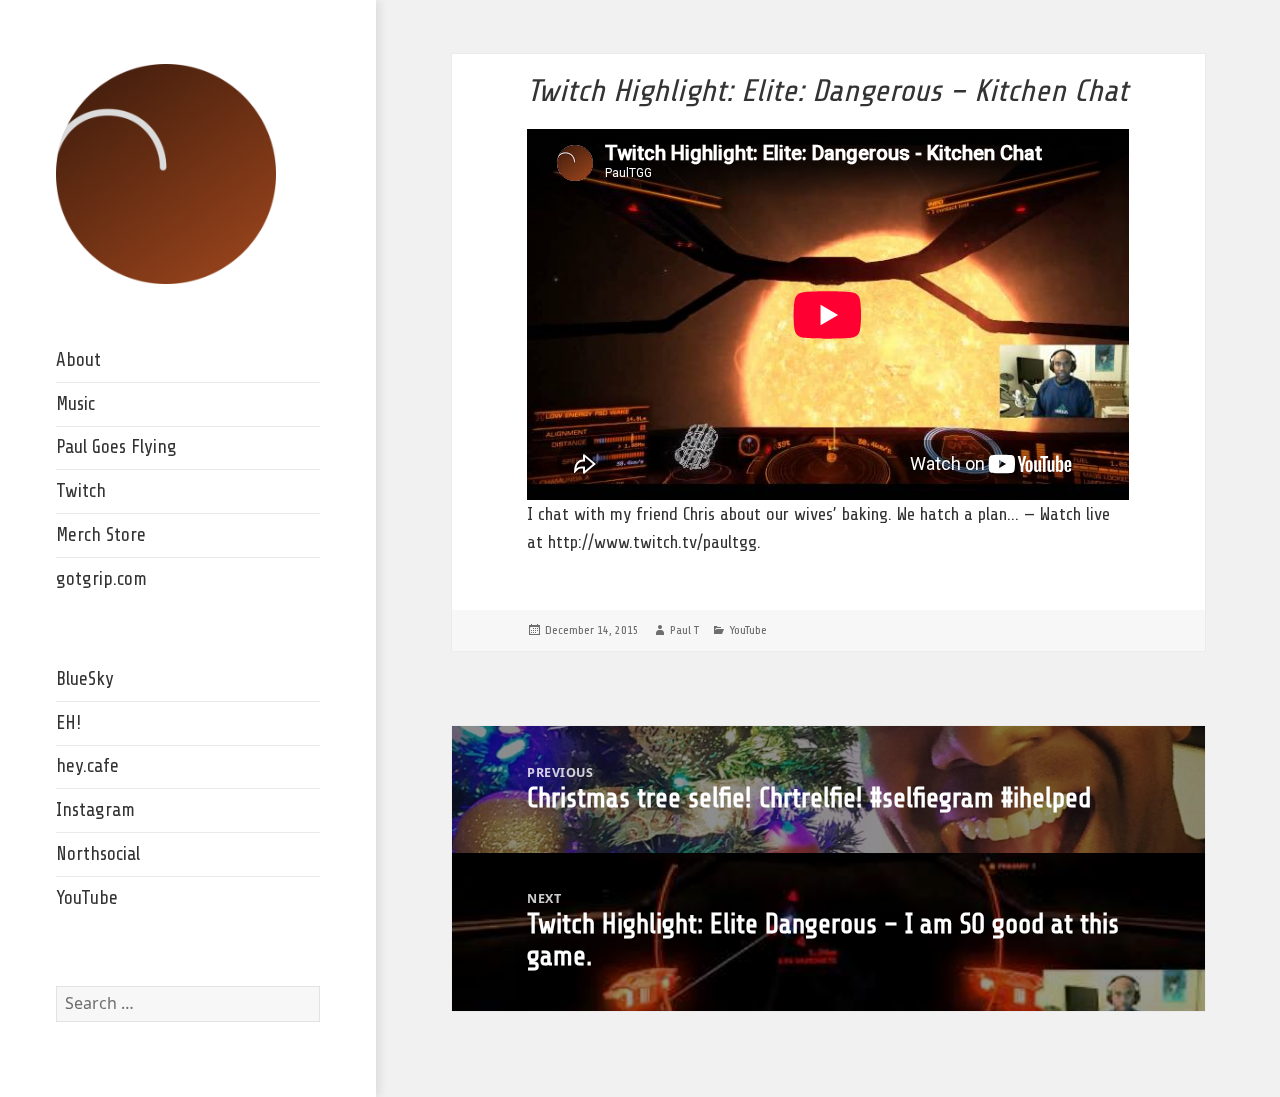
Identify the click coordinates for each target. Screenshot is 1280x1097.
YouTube (87, 898)
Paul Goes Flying (116, 447)
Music (75, 404)
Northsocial (98, 854)
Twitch (81, 491)
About (78, 360)
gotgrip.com (101, 579)
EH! (68, 723)
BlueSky (85, 679)
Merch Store (101, 535)
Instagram (95, 810)
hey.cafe (87, 766)
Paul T (684, 630)
